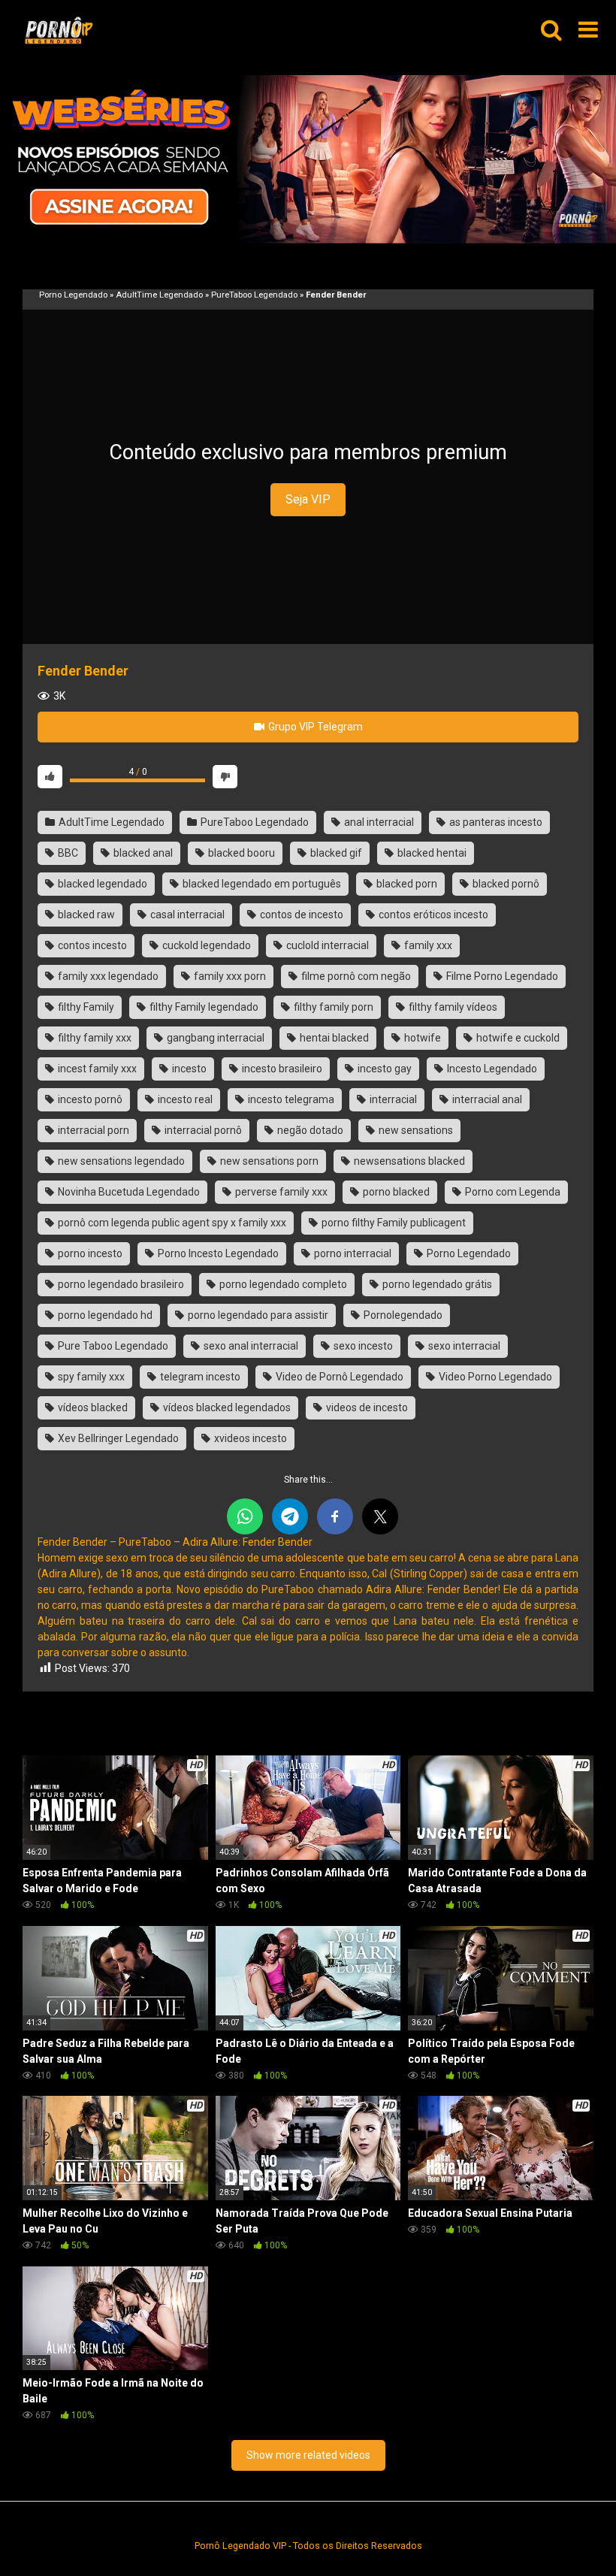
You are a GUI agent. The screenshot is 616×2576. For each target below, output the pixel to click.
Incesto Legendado (491, 1069)
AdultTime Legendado (159, 295)
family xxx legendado (107, 976)
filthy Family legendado (203, 1007)
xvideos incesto (249, 1438)
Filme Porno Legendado (501, 976)
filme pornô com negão (355, 976)
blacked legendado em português (261, 884)
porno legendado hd (104, 1315)
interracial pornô (202, 1130)
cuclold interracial (326, 945)
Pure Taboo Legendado (112, 1346)
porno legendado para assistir (257, 1315)
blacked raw (85, 915)
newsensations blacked (408, 1161)
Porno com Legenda (512, 1192)
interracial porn (92, 1130)
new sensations (415, 1130)
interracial (392, 1099)
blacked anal (142, 853)
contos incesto (91, 945)
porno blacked (395, 1192)
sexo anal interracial (250, 1346)
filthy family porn (332, 1007)
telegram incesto (199, 1377)
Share (563, 776)
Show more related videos (308, 2455)
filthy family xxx (94, 1038)
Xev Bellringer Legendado (117, 1438)
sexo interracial (463, 1346)
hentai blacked (333, 1038)
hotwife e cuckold (517, 1038)
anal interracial (378, 822)
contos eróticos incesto (432, 915)
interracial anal (486, 1099)
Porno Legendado (73, 295)
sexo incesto (362, 1346)
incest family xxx (96, 1069)
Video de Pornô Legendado (338, 1377)
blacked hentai (431, 853)
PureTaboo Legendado (254, 295)
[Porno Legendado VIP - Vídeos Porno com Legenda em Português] (59, 30)
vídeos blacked (92, 1407)
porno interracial (352, 1253)
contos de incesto (300, 915)
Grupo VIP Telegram (314, 727)
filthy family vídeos (452, 1007)
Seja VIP (308, 499)
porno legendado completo (282, 1284)
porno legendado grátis (436, 1284)
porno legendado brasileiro (120, 1284)
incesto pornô (89, 1099)
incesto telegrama (290, 1099)
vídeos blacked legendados (226, 1407)
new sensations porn (268, 1161)
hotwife (421, 1038)
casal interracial (186, 915)
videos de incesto (366, 1407)
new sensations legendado (120, 1161)
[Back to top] (566, 2531)
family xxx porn (229, 976)
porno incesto (89, 1253)
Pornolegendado (402, 1315)
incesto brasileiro (281, 1069)
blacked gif (335, 853)
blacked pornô (505, 884)
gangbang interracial (214, 1038)
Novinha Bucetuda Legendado (128, 1192)
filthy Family (85, 1007)
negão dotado (309, 1130)
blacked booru (240, 853)
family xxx (427, 945)
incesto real (184, 1099)
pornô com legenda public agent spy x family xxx (171, 1223)
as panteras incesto (495, 822)
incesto (188, 1069)
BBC (67, 853)
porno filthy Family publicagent (393, 1223)
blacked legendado (101, 884)
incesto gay (383, 1069)
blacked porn (406, 884)
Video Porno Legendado (494, 1377)
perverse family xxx (280, 1192)
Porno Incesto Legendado (217, 1253)
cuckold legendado (205, 945)
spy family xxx (90, 1377)
